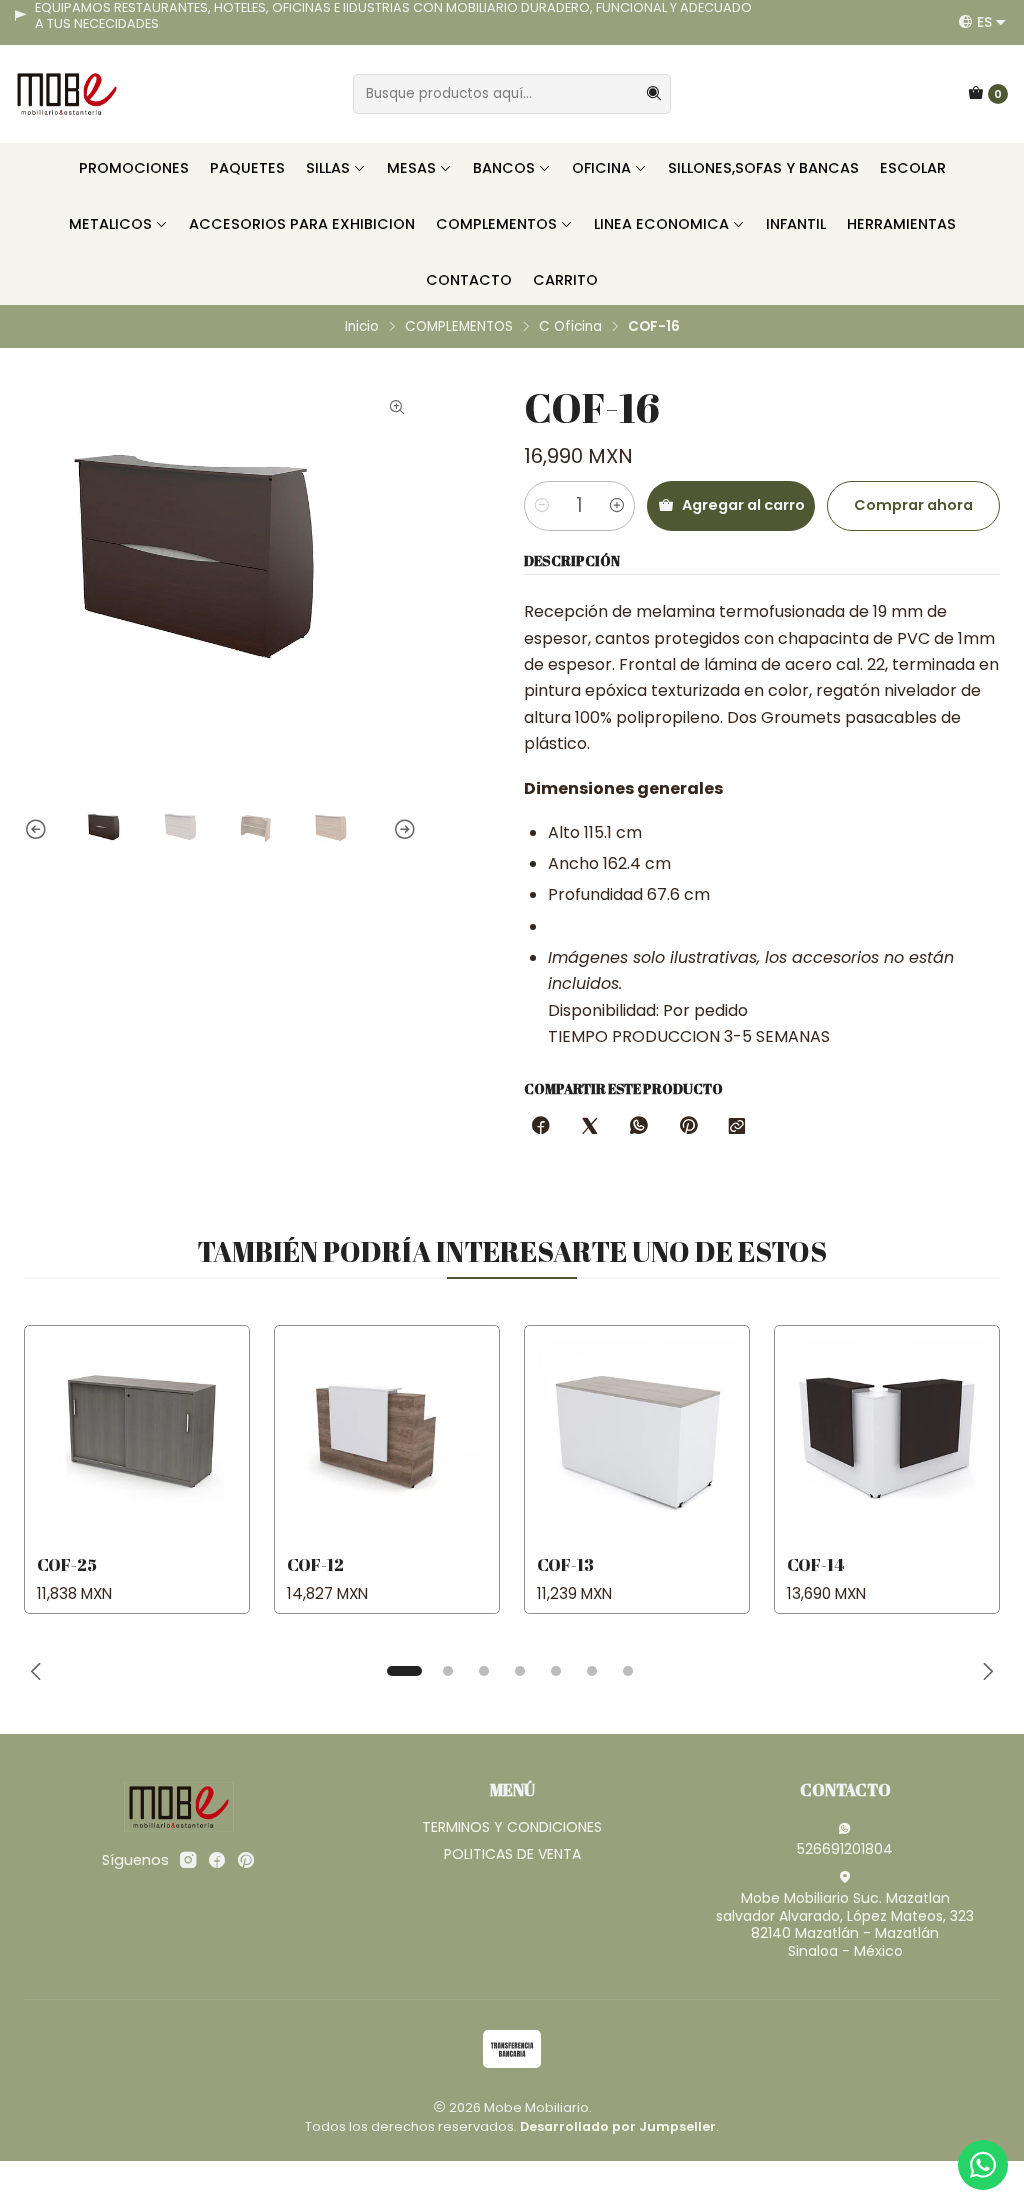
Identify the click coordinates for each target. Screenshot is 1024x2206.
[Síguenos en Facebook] (217, 1860)
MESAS (411, 168)
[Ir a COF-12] (387, 1438)
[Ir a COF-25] (137, 1438)
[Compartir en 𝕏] (590, 1127)
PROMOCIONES (134, 168)
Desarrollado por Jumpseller (618, 2126)
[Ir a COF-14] (887, 1438)
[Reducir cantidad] (542, 506)
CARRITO (565, 280)
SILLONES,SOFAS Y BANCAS (763, 168)
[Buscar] (654, 94)
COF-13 (565, 1564)
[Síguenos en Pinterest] (245, 1860)
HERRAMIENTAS (901, 224)
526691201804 (845, 1849)
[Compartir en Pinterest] (688, 1127)
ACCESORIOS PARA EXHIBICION (302, 224)
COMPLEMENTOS (496, 224)
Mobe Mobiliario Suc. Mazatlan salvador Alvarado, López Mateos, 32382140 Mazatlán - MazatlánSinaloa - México (845, 1924)
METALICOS (110, 224)
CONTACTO (469, 280)
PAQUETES (247, 168)
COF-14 (815, 1564)
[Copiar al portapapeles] (737, 1127)
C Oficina (570, 327)
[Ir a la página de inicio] (67, 94)
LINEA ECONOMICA (661, 224)
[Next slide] (402, 831)
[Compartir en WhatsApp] (639, 1127)
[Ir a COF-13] (637, 1438)
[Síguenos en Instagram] (188, 1860)
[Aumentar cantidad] (617, 506)
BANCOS (504, 168)
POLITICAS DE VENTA (512, 1854)
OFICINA (601, 168)
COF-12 (315, 1564)
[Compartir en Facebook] (541, 1127)
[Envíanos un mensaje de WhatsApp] (983, 2165)
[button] (404, 1671)
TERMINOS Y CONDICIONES (512, 1827)
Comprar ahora (913, 505)
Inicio (362, 327)
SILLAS (328, 168)
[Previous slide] (39, 831)
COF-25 (67, 1564)
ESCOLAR (913, 168)
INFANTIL (796, 224)
